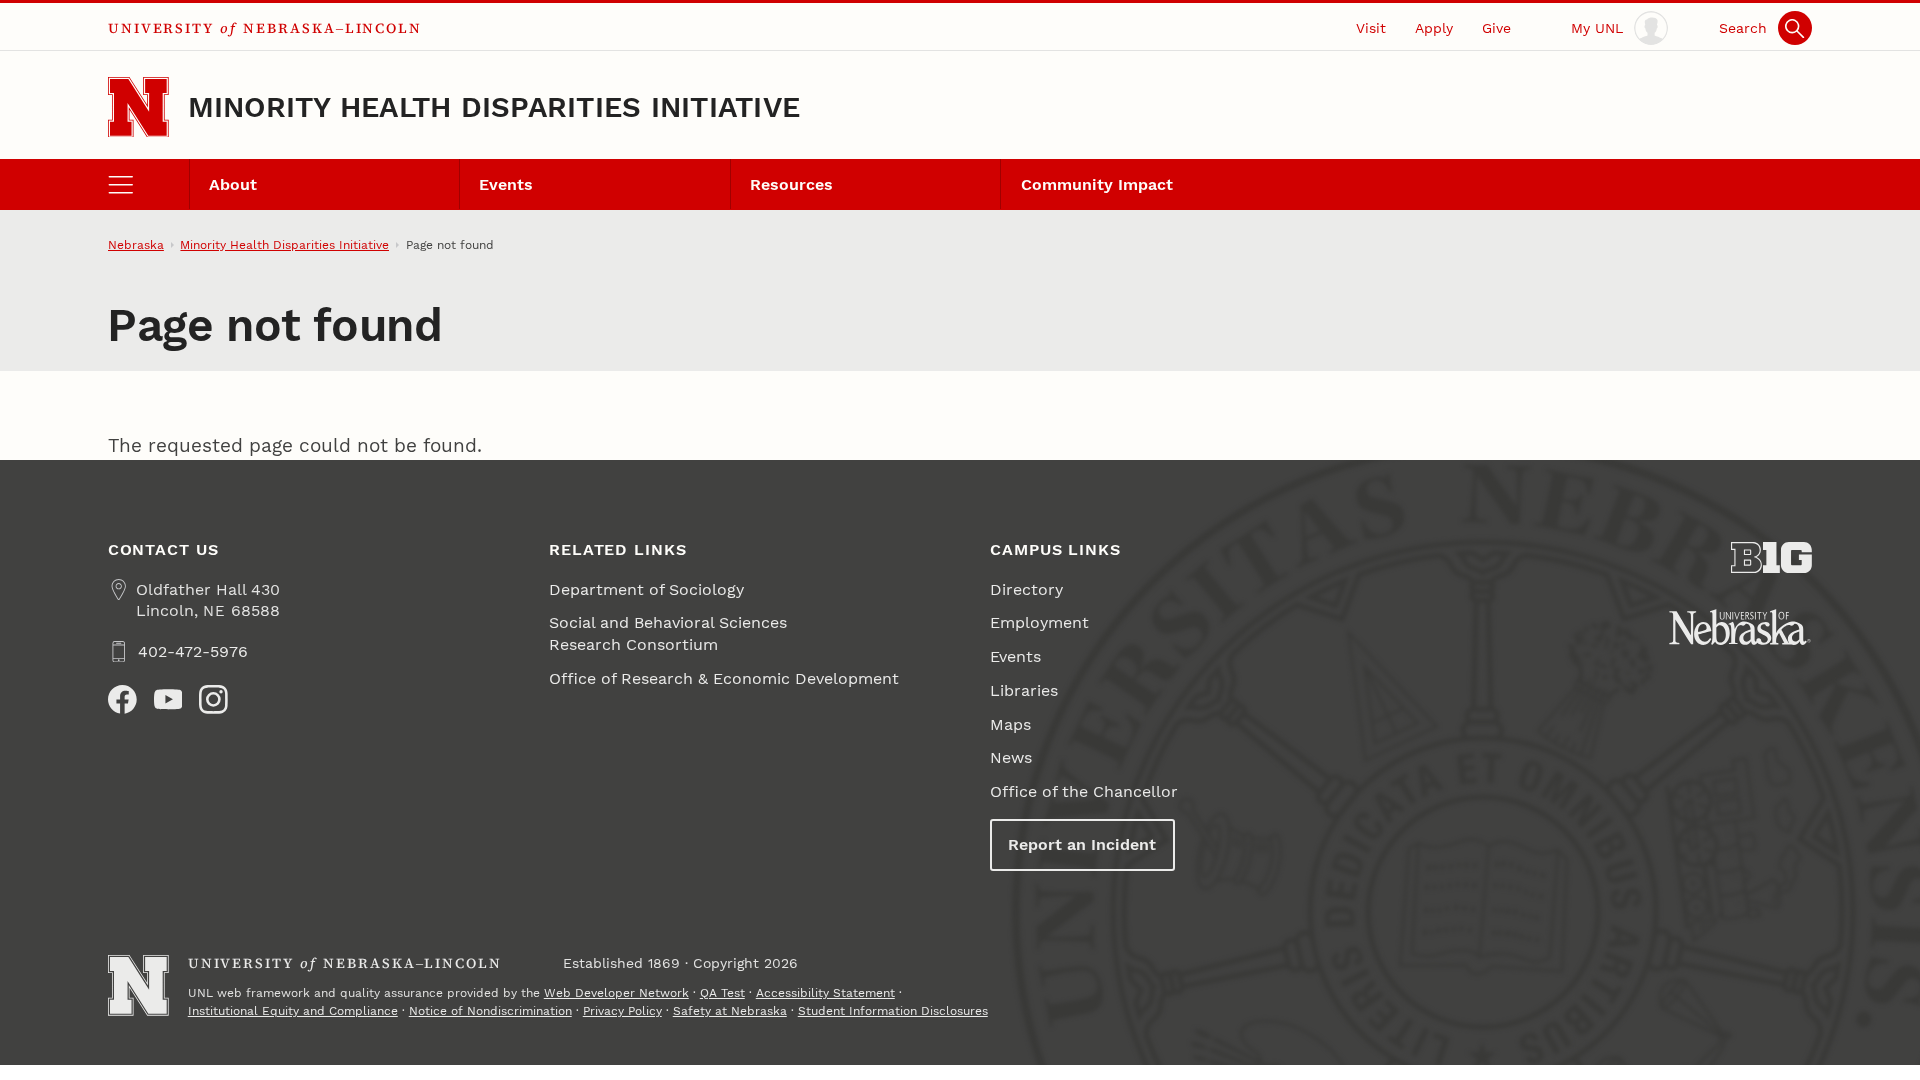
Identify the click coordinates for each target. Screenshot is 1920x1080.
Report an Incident (1082, 844)
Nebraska (136, 245)
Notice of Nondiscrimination (490, 1011)
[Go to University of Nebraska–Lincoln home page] (138, 107)
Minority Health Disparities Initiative (494, 107)
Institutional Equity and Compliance (293, 1011)
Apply (1434, 28)
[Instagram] (213, 699)
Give (1496, 28)
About (233, 184)
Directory (1026, 589)
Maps (1010, 724)
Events (506, 184)
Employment (1039, 622)
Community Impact (1097, 184)
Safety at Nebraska (730, 1011)
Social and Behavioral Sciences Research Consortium (668, 633)
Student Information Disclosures (893, 1011)
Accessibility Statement (825, 993)
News (1011, 757)
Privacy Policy (622, 1011)
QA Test (722, 993)
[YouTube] (168, 699)
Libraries (1024, 690)
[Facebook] (122, 699)
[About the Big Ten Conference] (1771, 558)
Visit (1371, 28)
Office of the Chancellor (1084, 791)
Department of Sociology (646, 589)
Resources (791, 184)
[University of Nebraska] (1740, 627)
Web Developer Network (616, 993)
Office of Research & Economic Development (724, 678)
